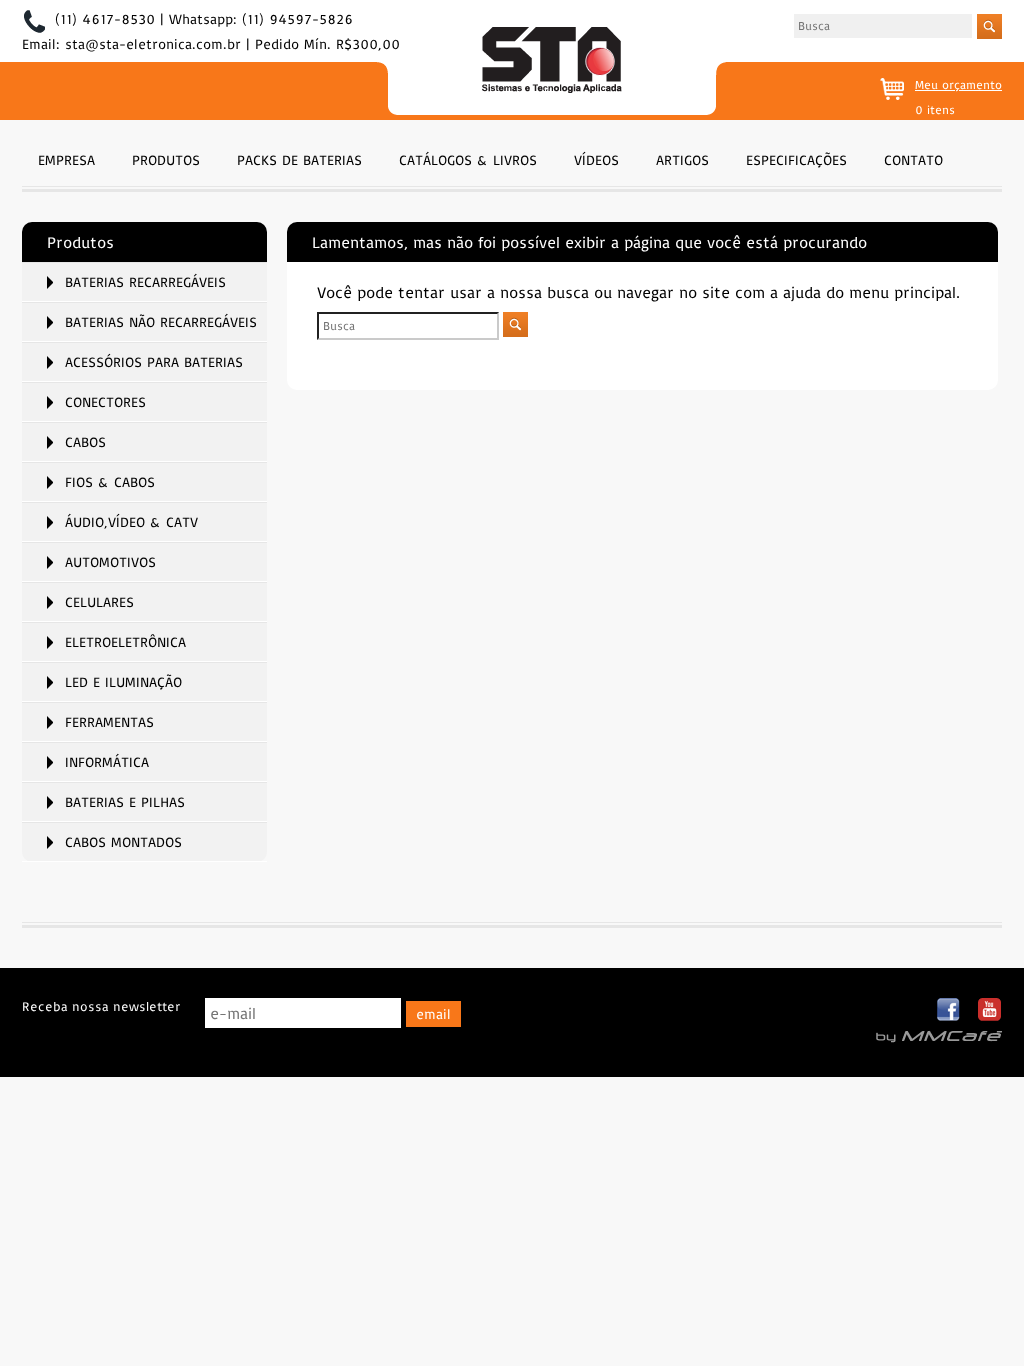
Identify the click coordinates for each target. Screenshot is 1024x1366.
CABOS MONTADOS (123, 842)
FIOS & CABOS (110, 482)
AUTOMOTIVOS (110, 562)
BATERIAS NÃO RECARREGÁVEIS (161, 322)
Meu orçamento (958, 84)
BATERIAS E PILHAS (125, 802)
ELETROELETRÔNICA (125, 642)
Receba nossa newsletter (101, 1006)
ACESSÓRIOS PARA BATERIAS (154, 362)
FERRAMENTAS (109, 722)
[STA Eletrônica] (551, 62)
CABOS (85, 442)
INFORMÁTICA (107, 762)
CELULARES (99, 602)
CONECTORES (105, 402)
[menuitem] (66, 158)
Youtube (989, 1010)
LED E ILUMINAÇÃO (123, 682)
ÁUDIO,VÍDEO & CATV (131, 522)
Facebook (949, 1010)
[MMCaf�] (939, 1037)
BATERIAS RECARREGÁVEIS (145, 282)
